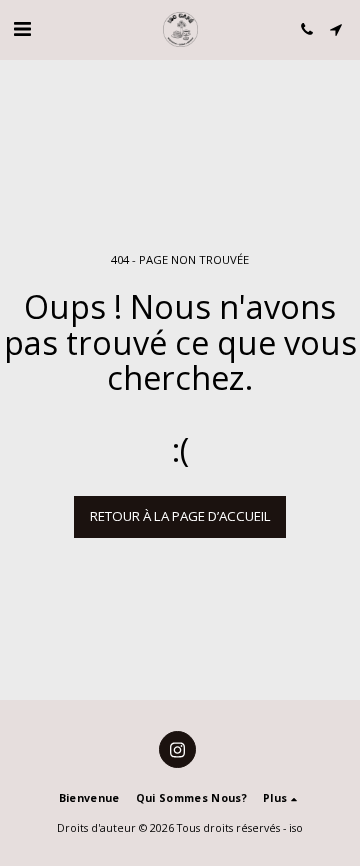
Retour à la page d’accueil (180, 516)
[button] (22, 28)
